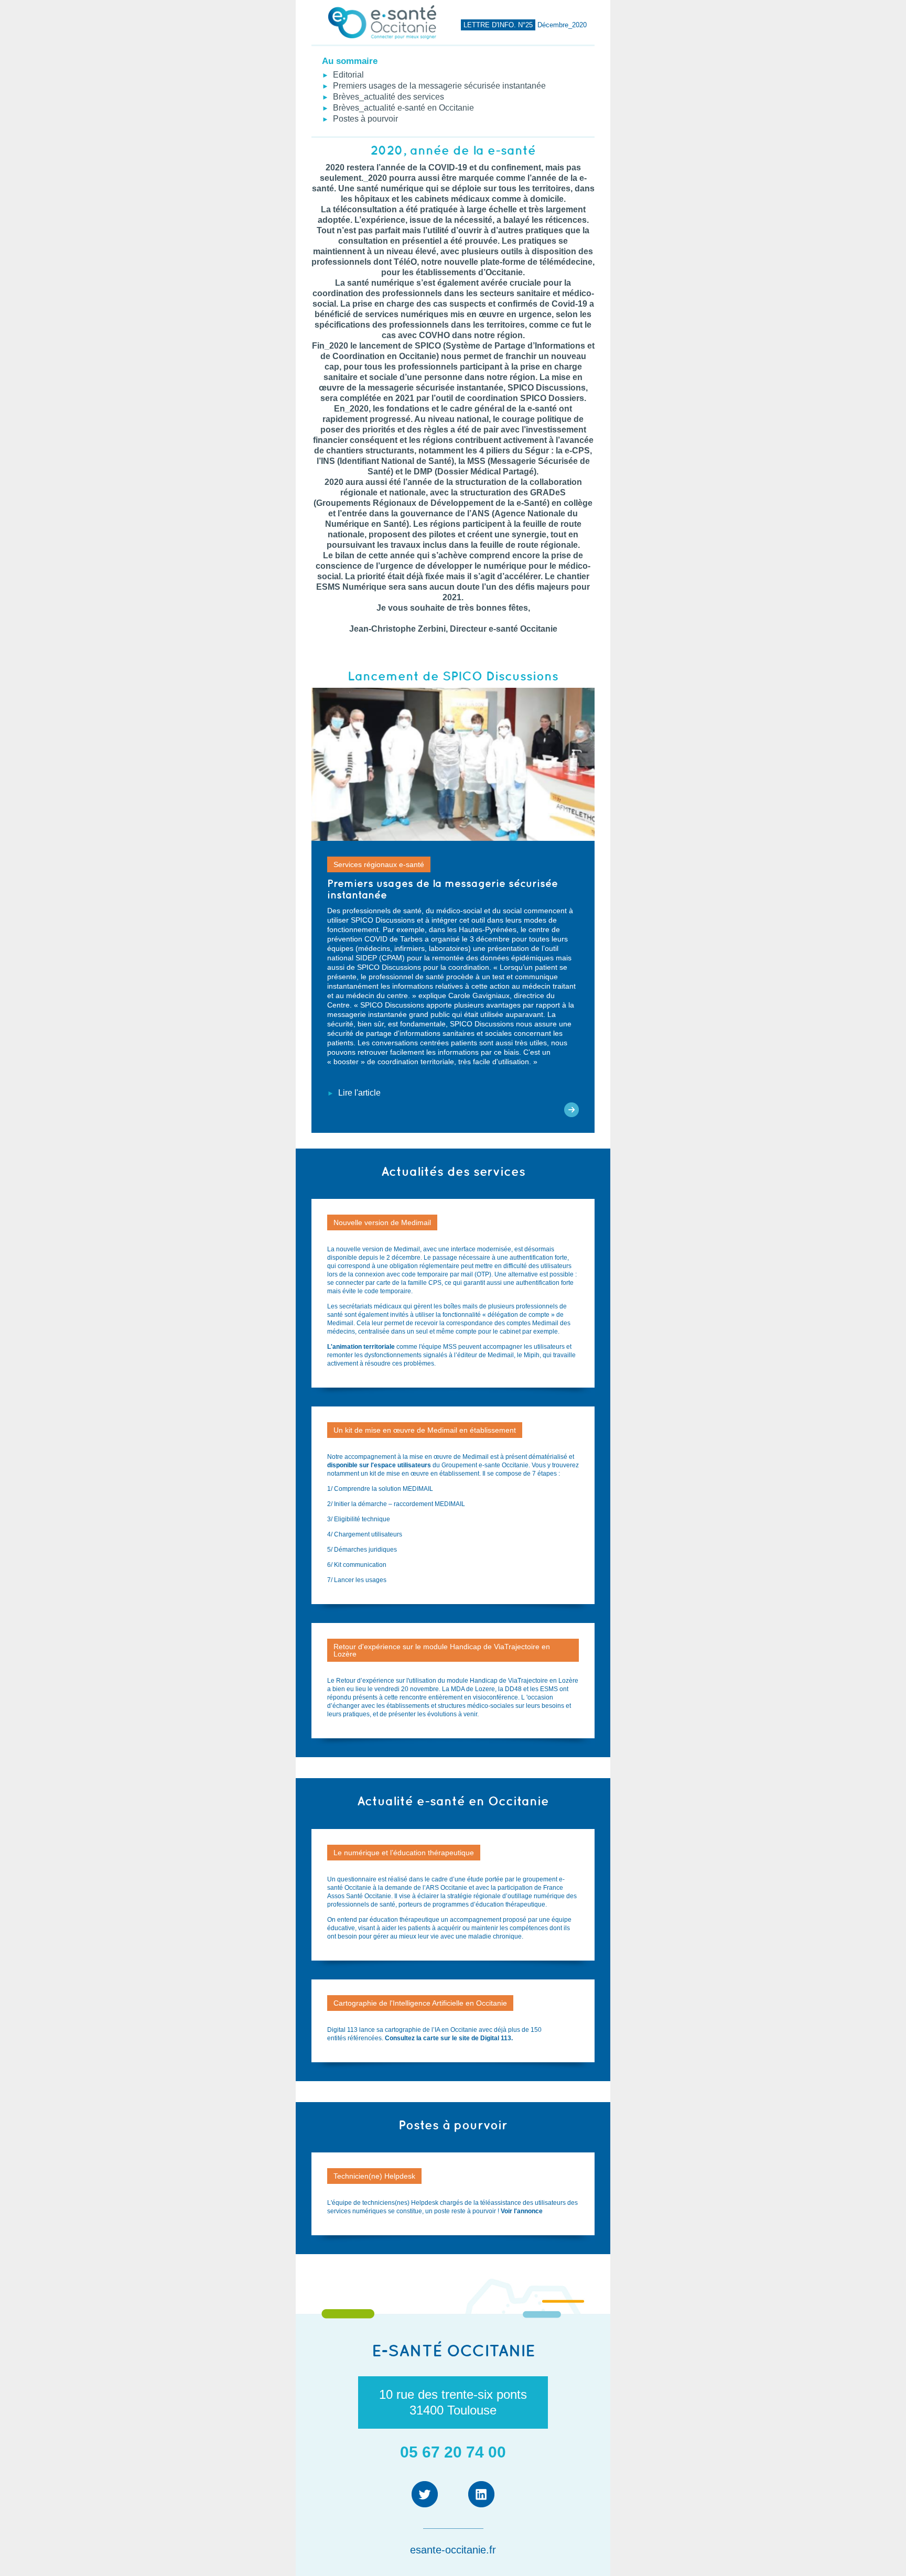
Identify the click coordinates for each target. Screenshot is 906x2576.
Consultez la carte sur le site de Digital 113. (450, 2038)
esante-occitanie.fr (453, 2550)
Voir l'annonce (522, 2211)
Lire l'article (357, 1093)
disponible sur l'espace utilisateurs (380, 1465)
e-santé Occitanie (453, 2350)
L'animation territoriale (361, 1347)
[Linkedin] (481, 2494)
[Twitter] (425, 2494)
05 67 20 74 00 (453, 2452)
